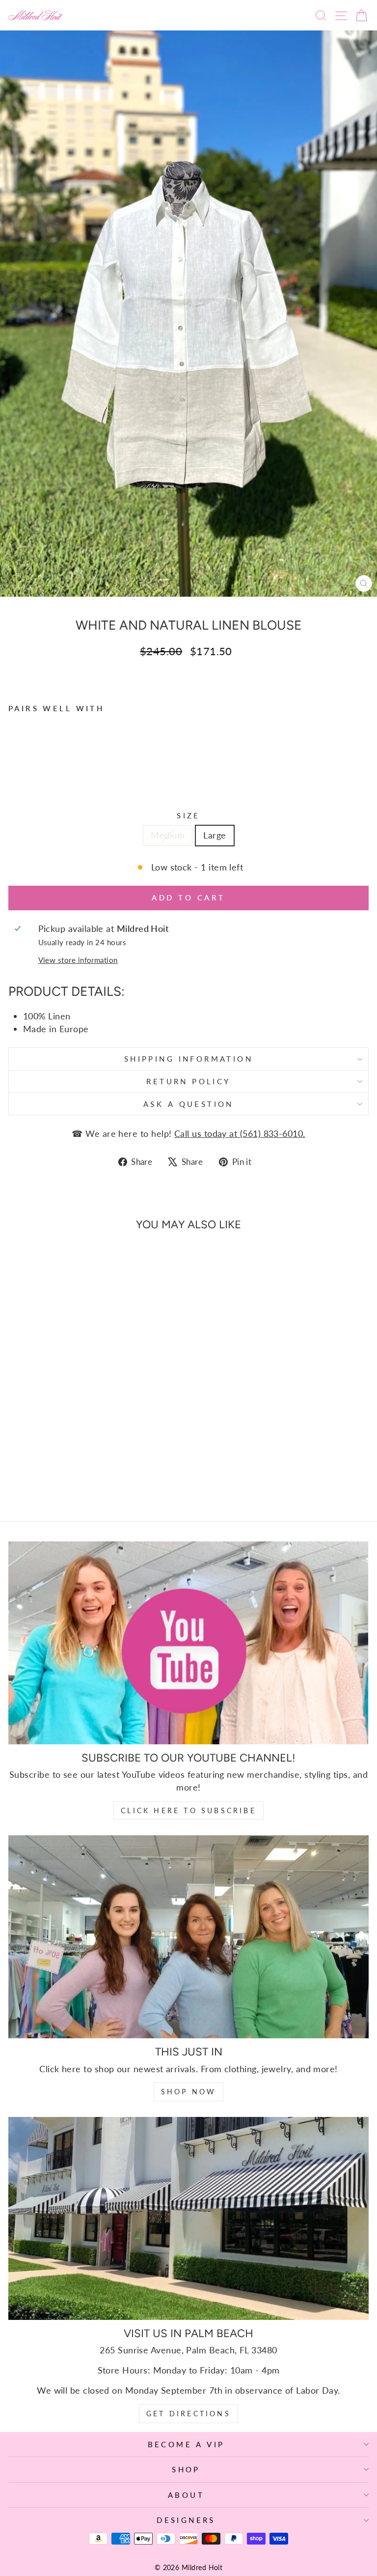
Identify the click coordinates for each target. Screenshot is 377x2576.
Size (188, 815)
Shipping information (188, 1059)
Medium (168, 835)
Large (215, 835)
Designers (186, 2520)
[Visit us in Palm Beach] (188, 2218)
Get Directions (188, 2414)
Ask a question (188, 1104)
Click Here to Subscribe (188, 1810)
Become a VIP (186, 2444)
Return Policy (188, 1081)
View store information (78, 960)
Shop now (189, 2092)
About (186, 2495)
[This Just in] (188, 1937)
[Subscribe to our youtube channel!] (188, 1643)
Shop (186, 2469)
